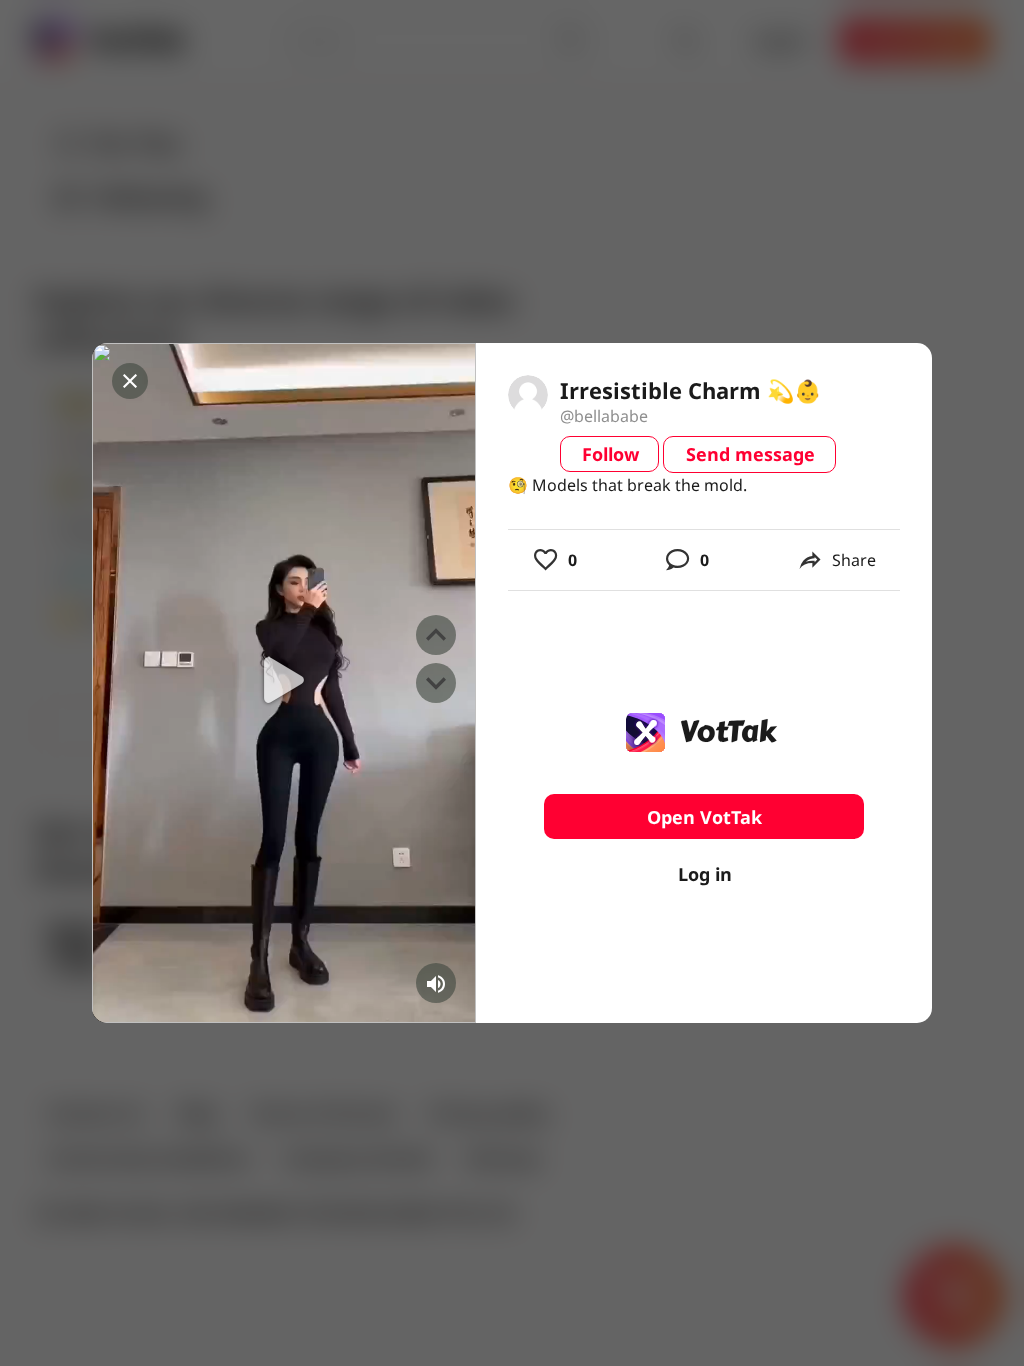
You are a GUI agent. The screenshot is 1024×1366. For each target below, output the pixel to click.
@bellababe (604, 416)
